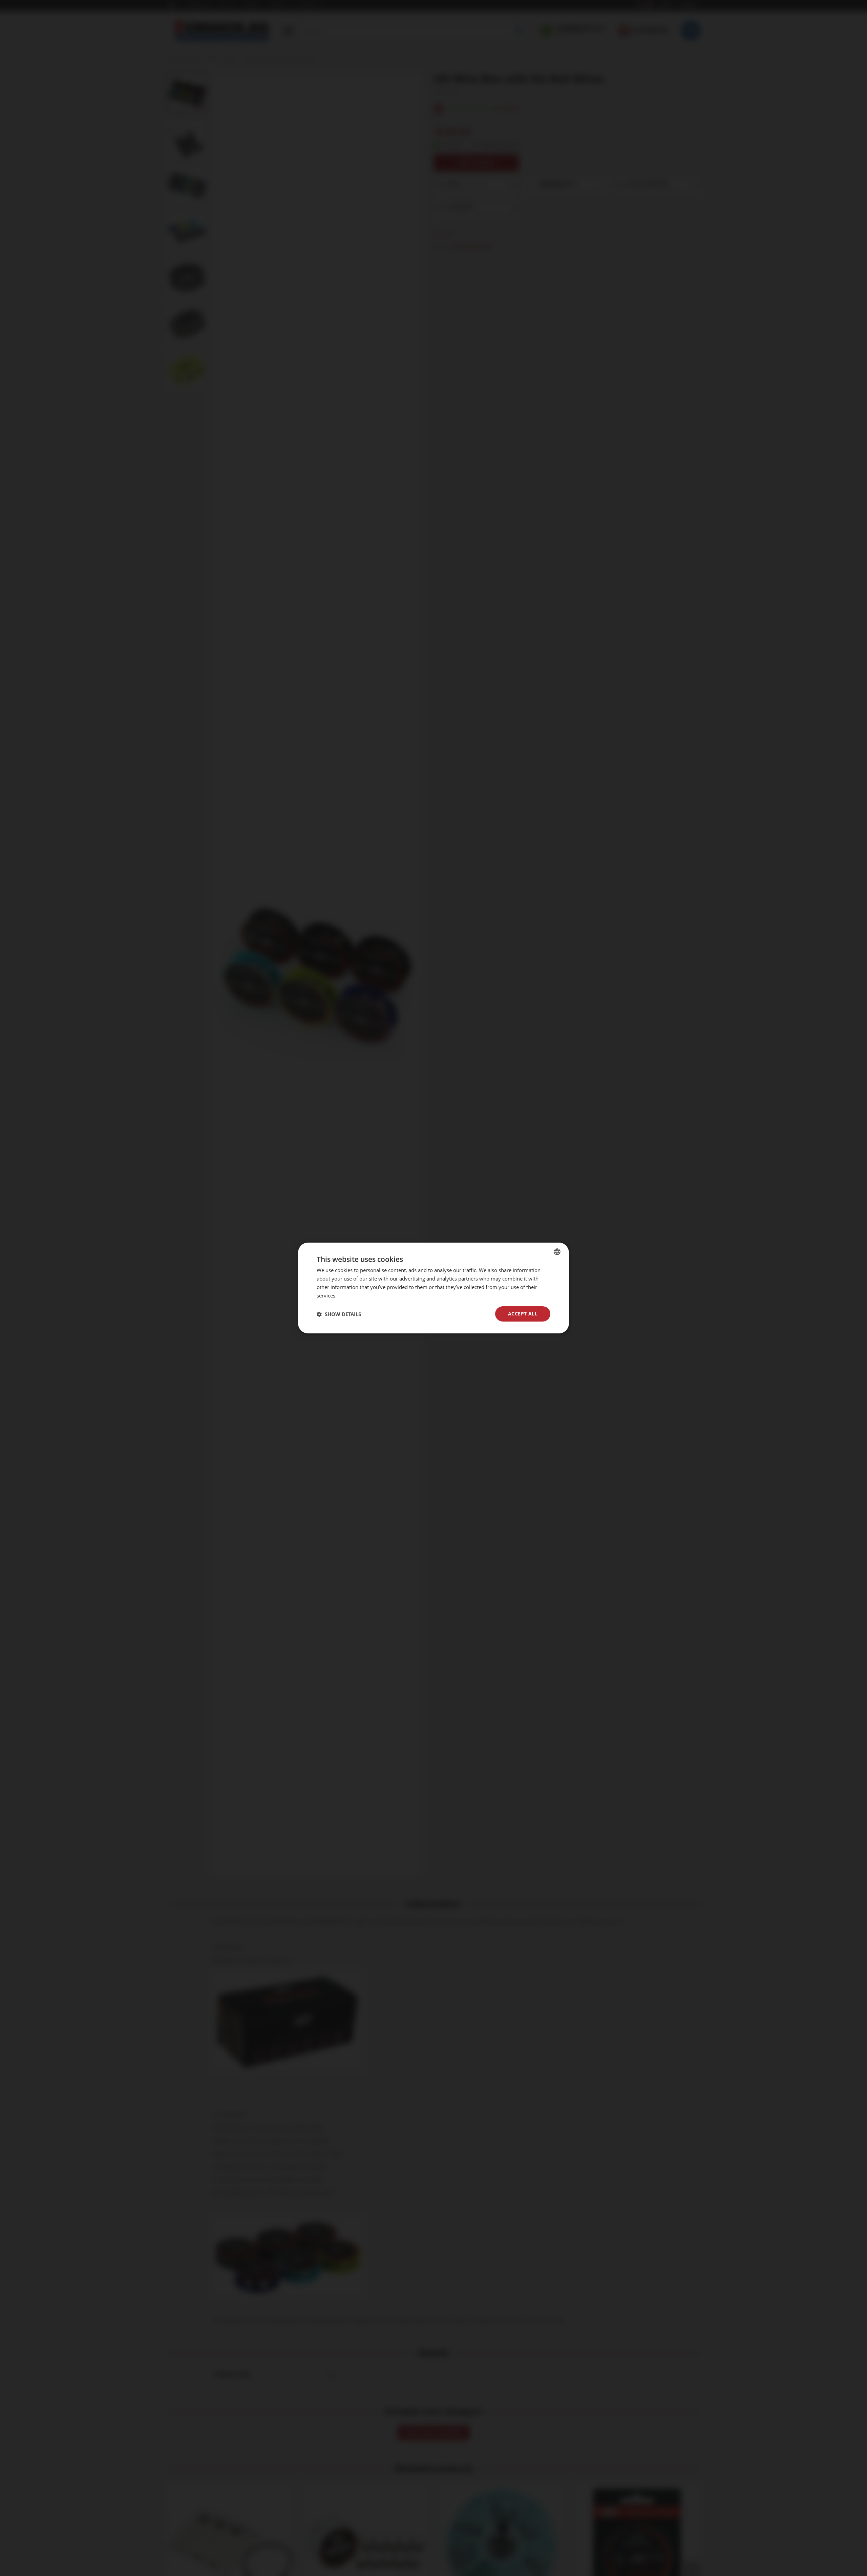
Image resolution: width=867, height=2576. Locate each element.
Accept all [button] (523, 1314)
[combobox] (557, 1252)
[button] (339, 1314)
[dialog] (433, 1288)
